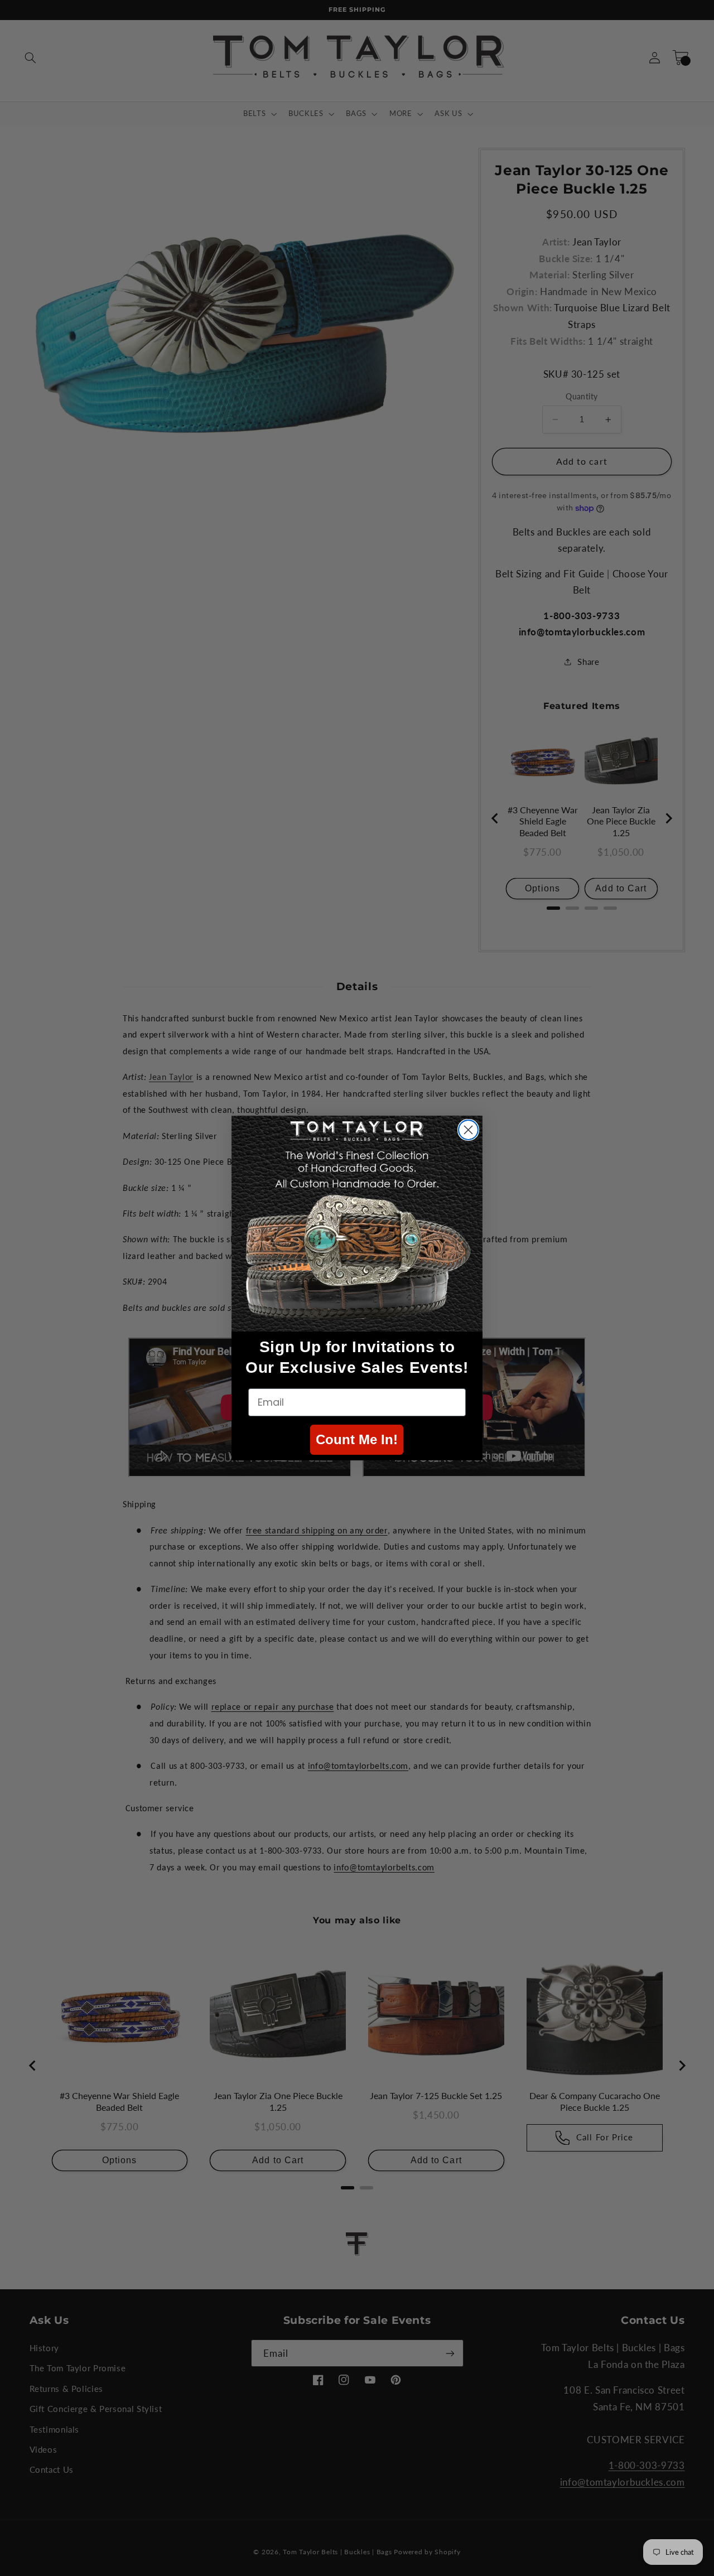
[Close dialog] (468, 1130)
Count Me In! (357, 1439)
